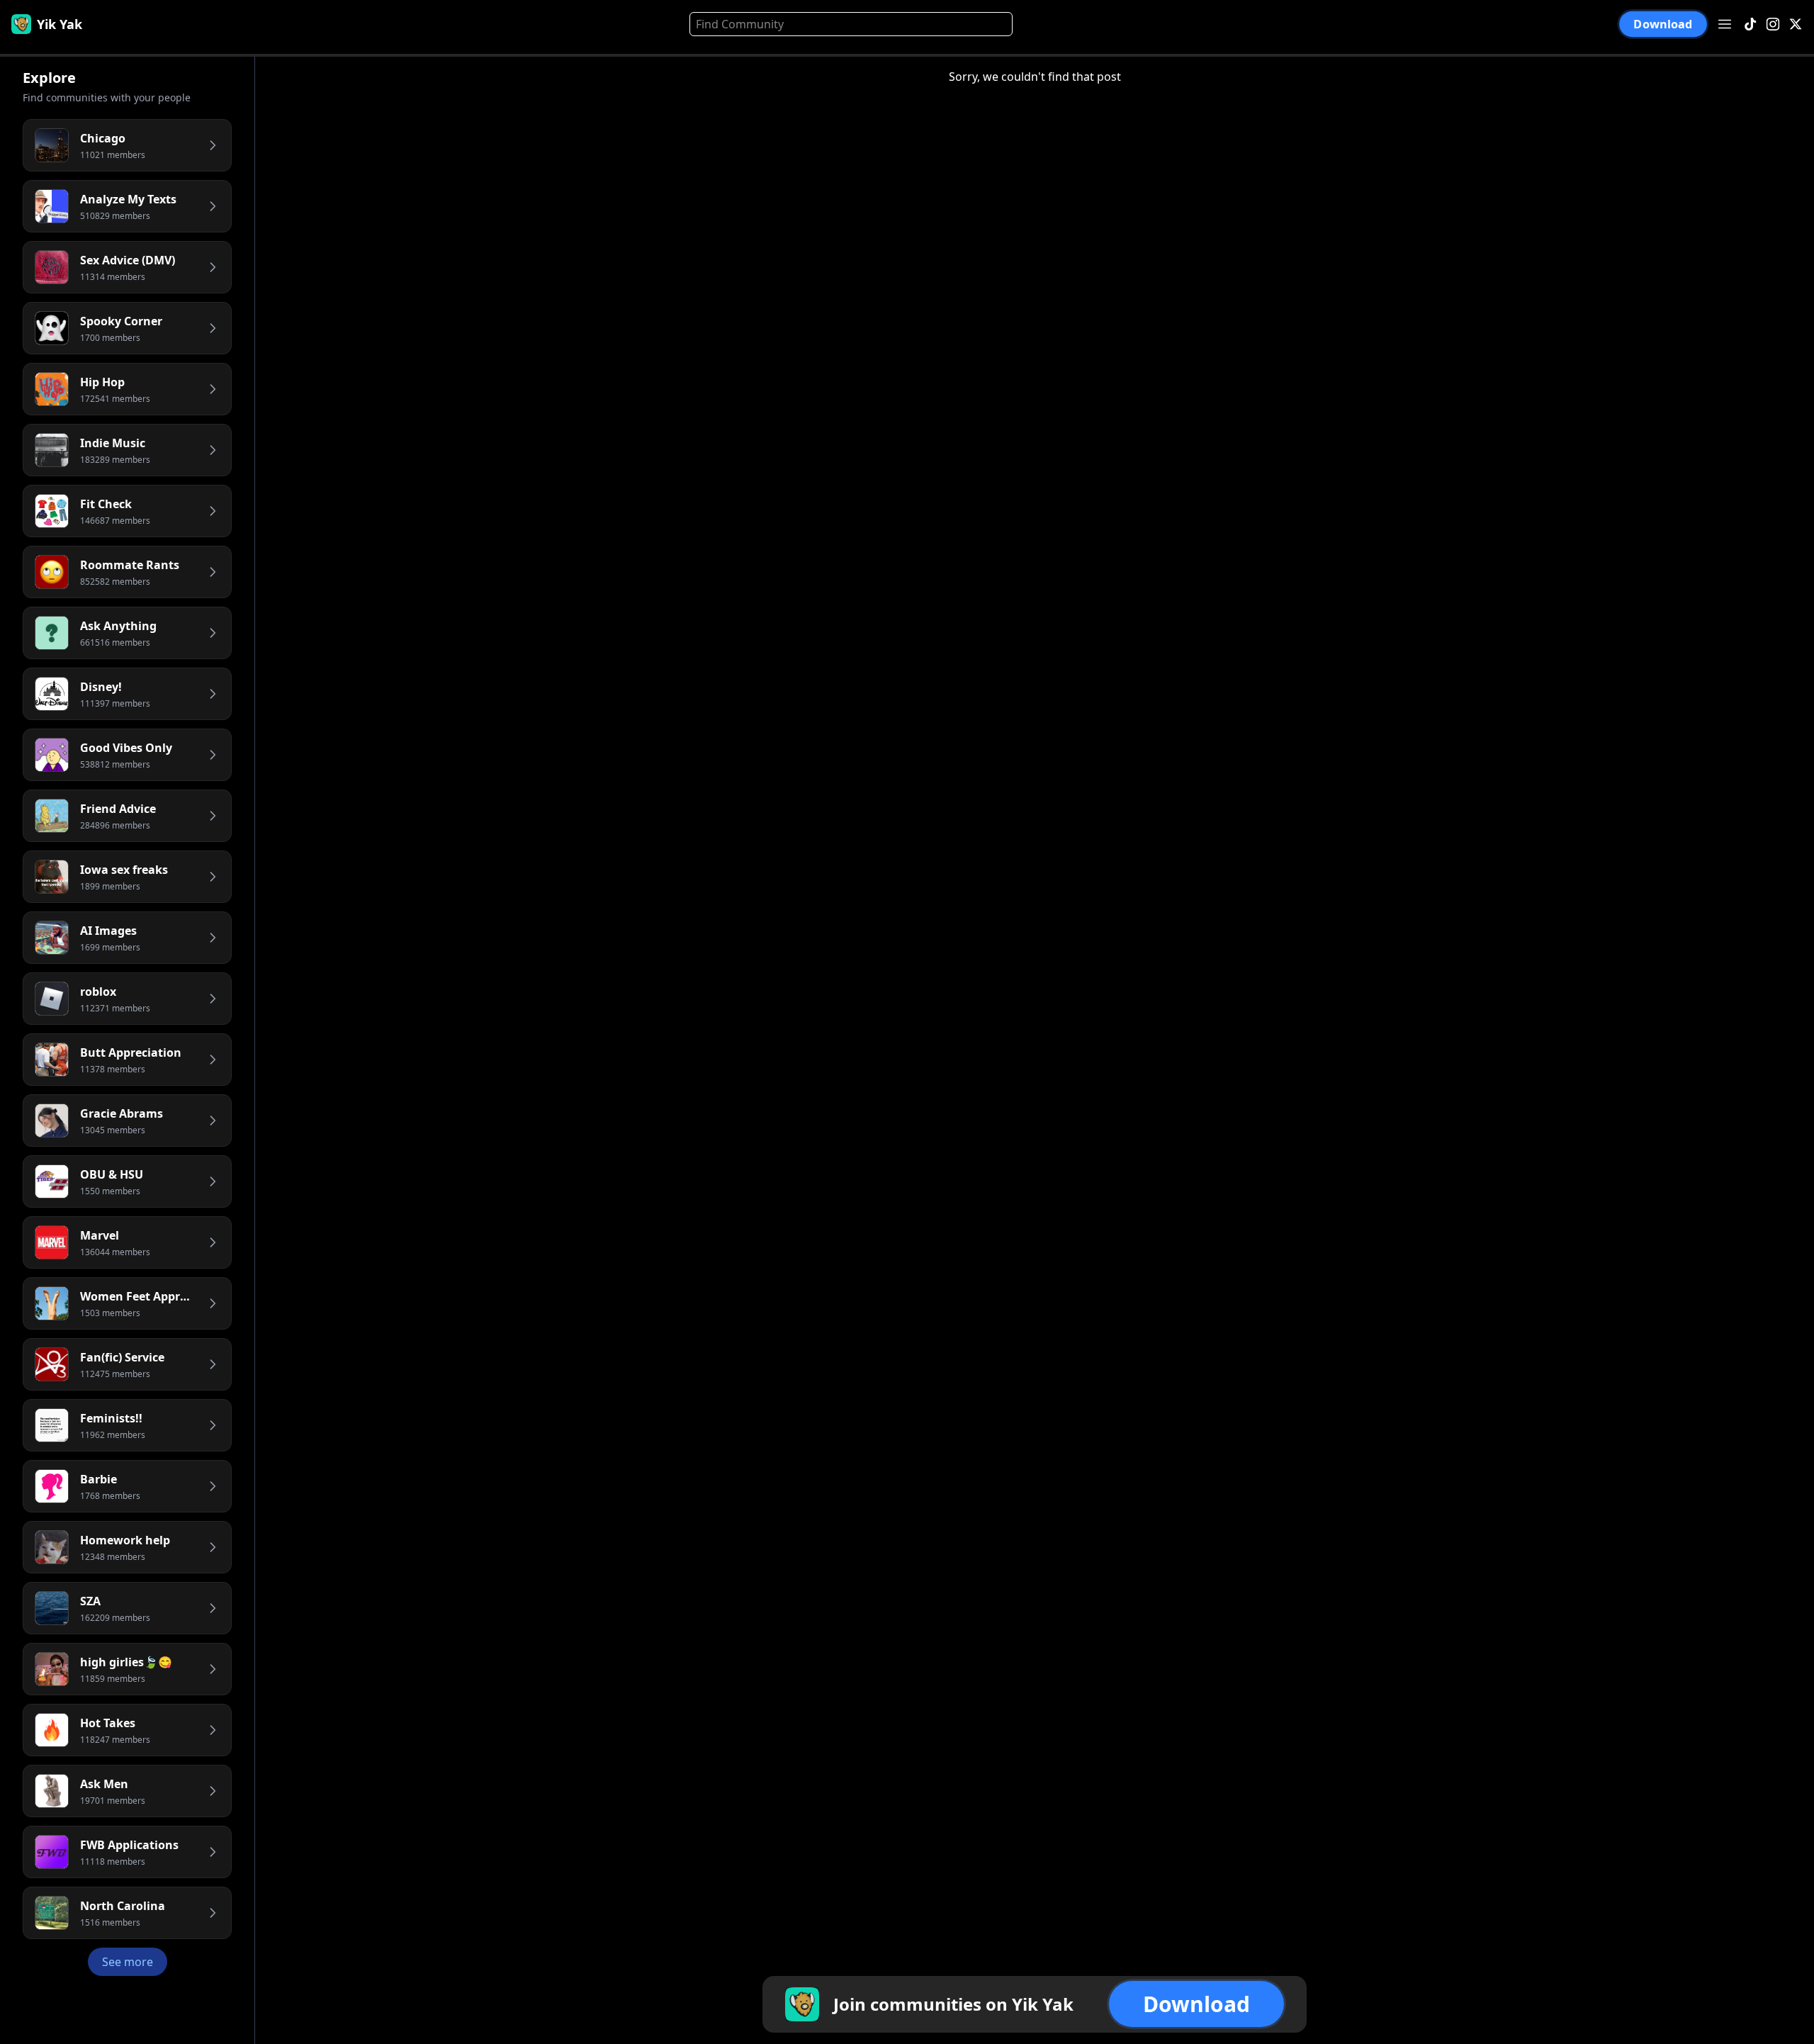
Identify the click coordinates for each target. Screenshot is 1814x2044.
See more (128, 1962)
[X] (1796, 24)
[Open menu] (1725, 24)
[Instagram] (1773, 24)
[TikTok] (1750, 24)
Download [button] (1663, 24)
